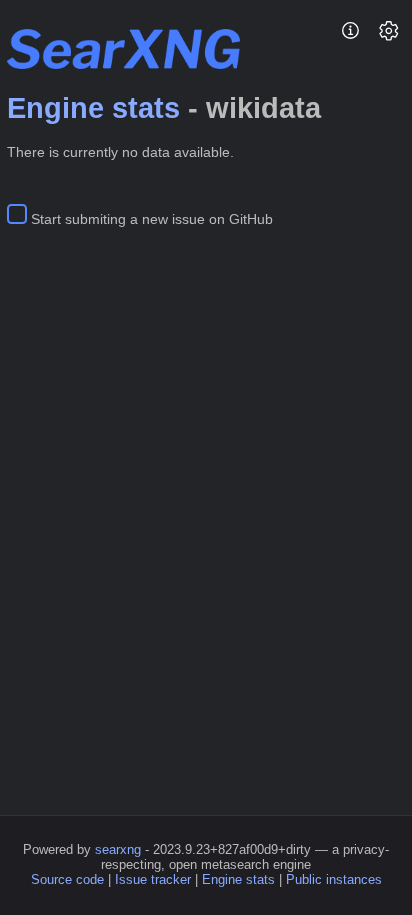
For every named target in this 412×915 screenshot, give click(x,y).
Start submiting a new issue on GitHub (152, 219)
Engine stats (93, 108)
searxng (118, 849)
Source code (67, 879)
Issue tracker (153, 879)
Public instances (334, 879)
